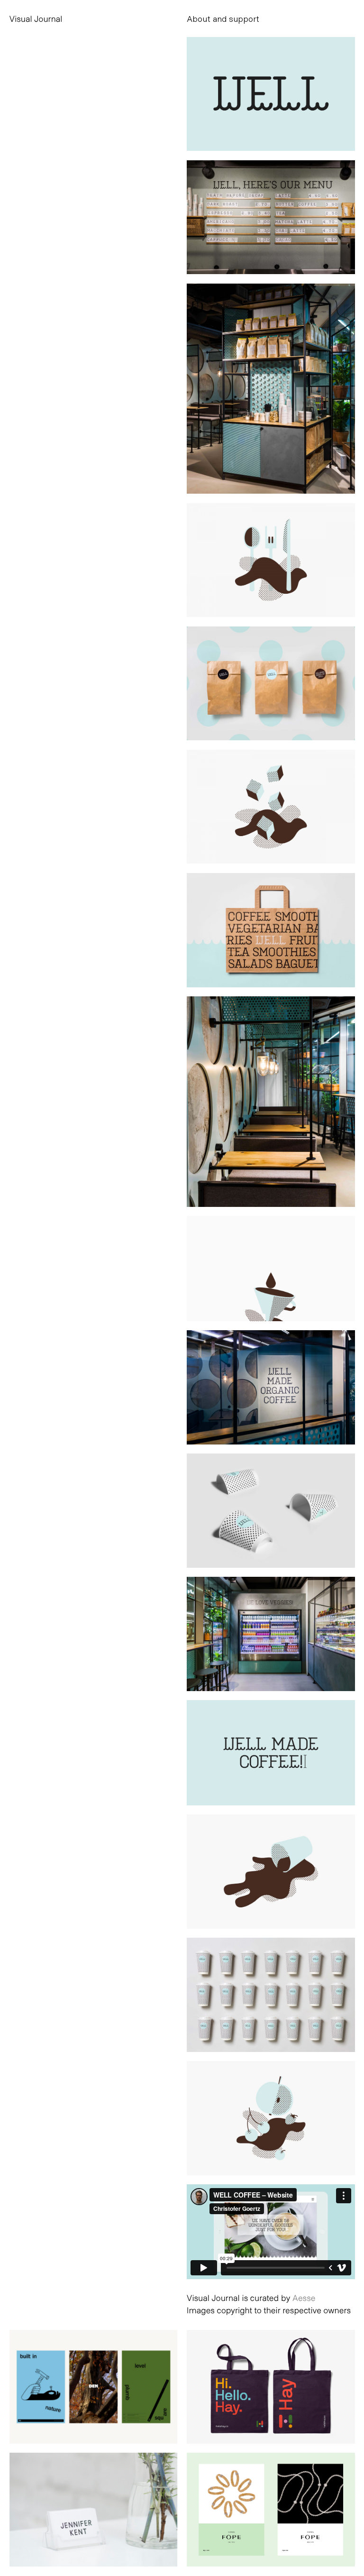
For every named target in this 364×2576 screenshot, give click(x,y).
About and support (223, 18)
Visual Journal (36, 18)
